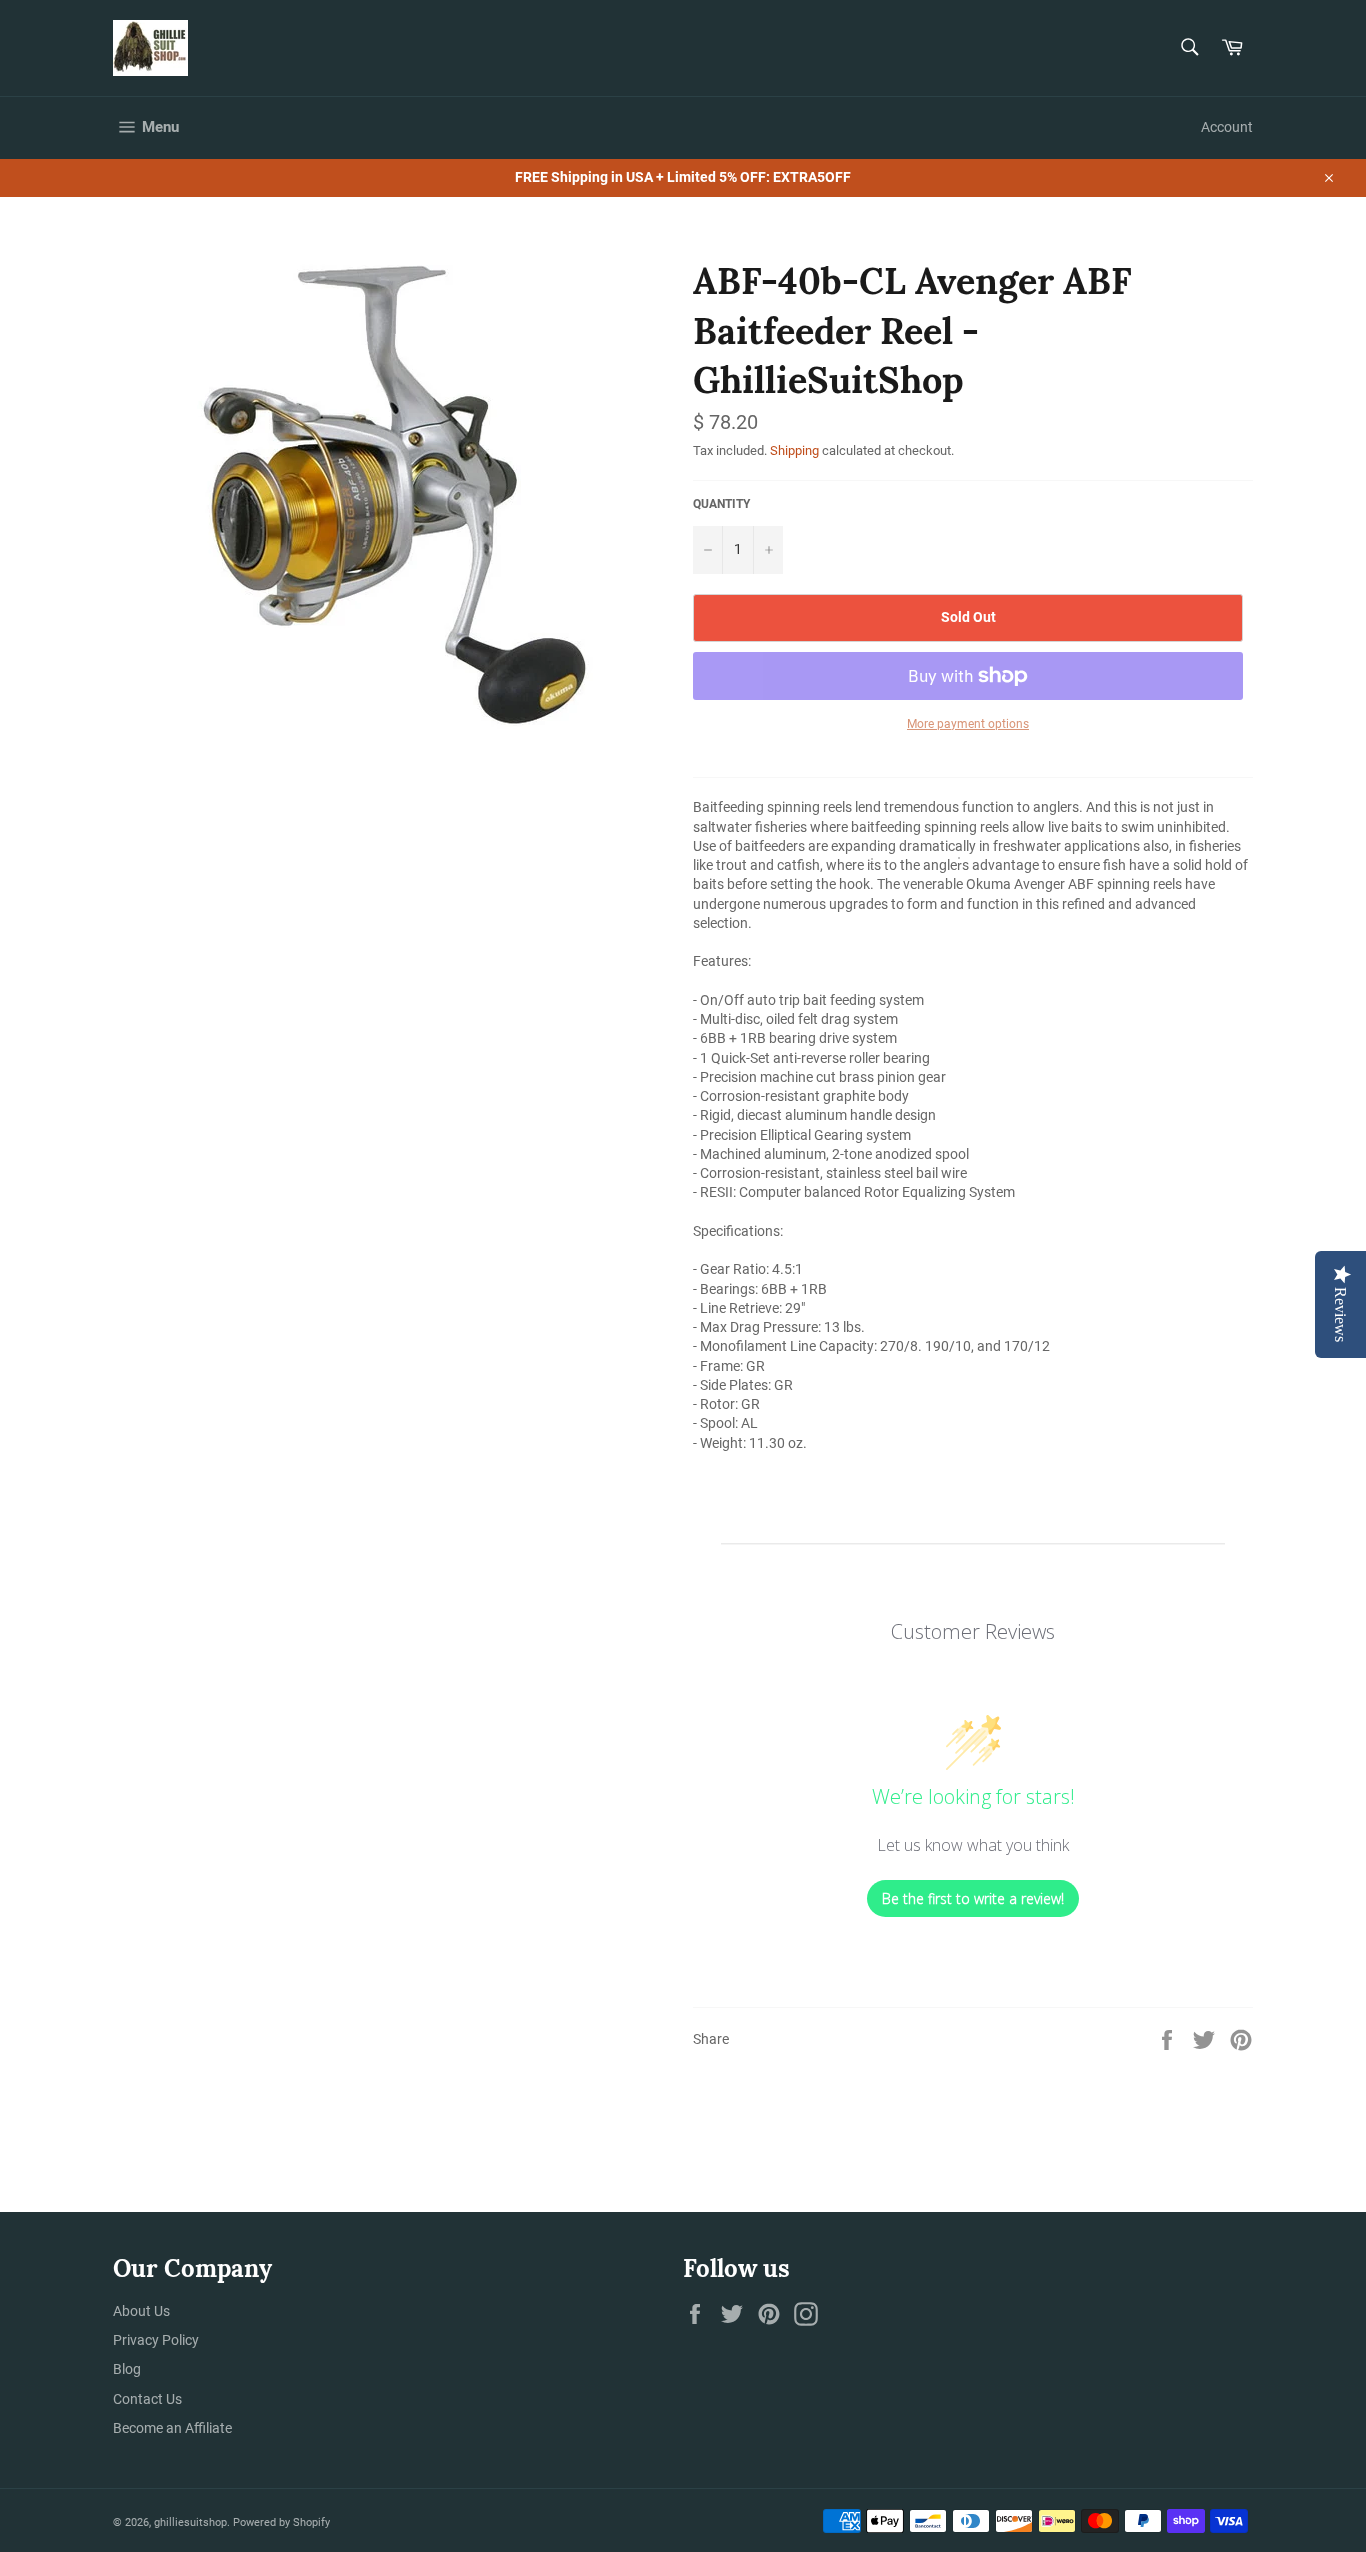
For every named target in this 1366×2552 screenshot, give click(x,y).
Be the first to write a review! (973, 1898)
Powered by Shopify (281, 2522)
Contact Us (147, 2399)
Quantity (721, 504)
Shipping (794, 450)
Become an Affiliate (172, 2428)
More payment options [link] (968, 724)
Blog (127, 2369)
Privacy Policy (156, 2340)
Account (1227, 127)
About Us (141, 2311)
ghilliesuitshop (190, 2522)
